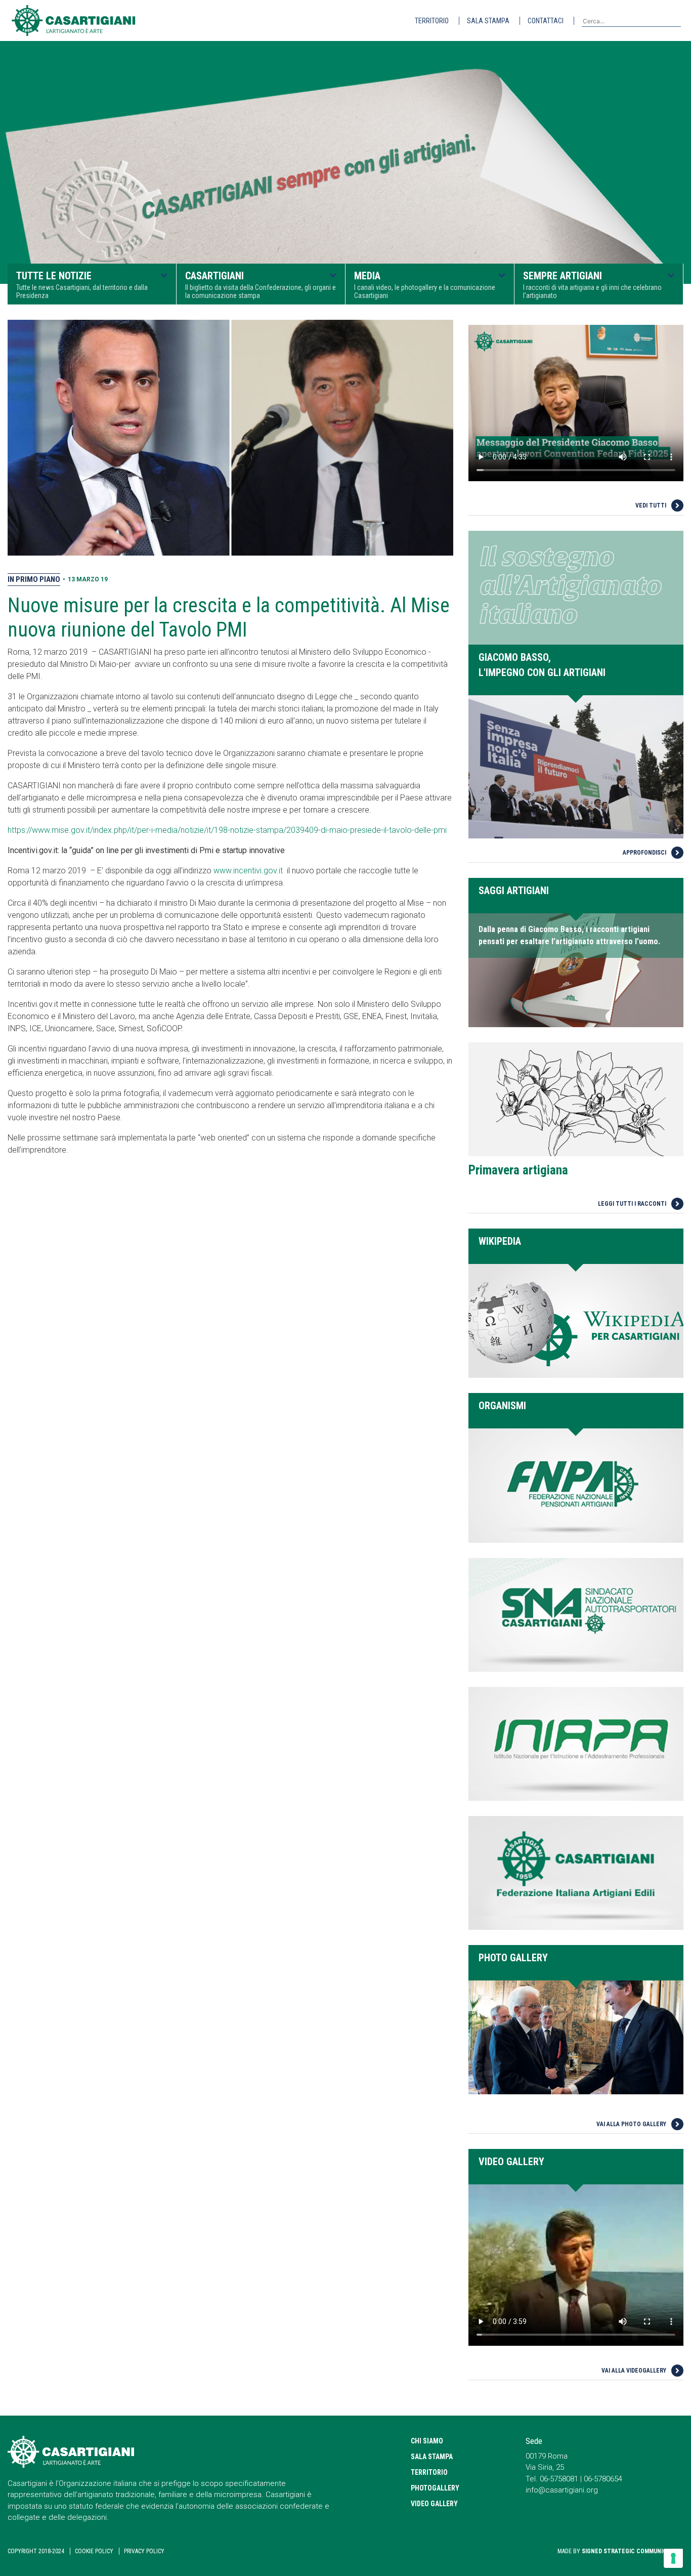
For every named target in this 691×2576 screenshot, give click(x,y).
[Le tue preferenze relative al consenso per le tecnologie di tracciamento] (673, 2558)
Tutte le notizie (82, 285)
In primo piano (34, 579)
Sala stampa (488, 21)
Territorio (432, 21)
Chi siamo (427, 2441)
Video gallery (434, 2504)
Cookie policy (94, 2551)
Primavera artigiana (518, 1170)
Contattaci (546, 21)
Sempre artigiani (592, 285)
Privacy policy (144, 2551)
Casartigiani (261, 285)
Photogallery (435, 2488)
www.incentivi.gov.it (248, 871)
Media (425, 285)
